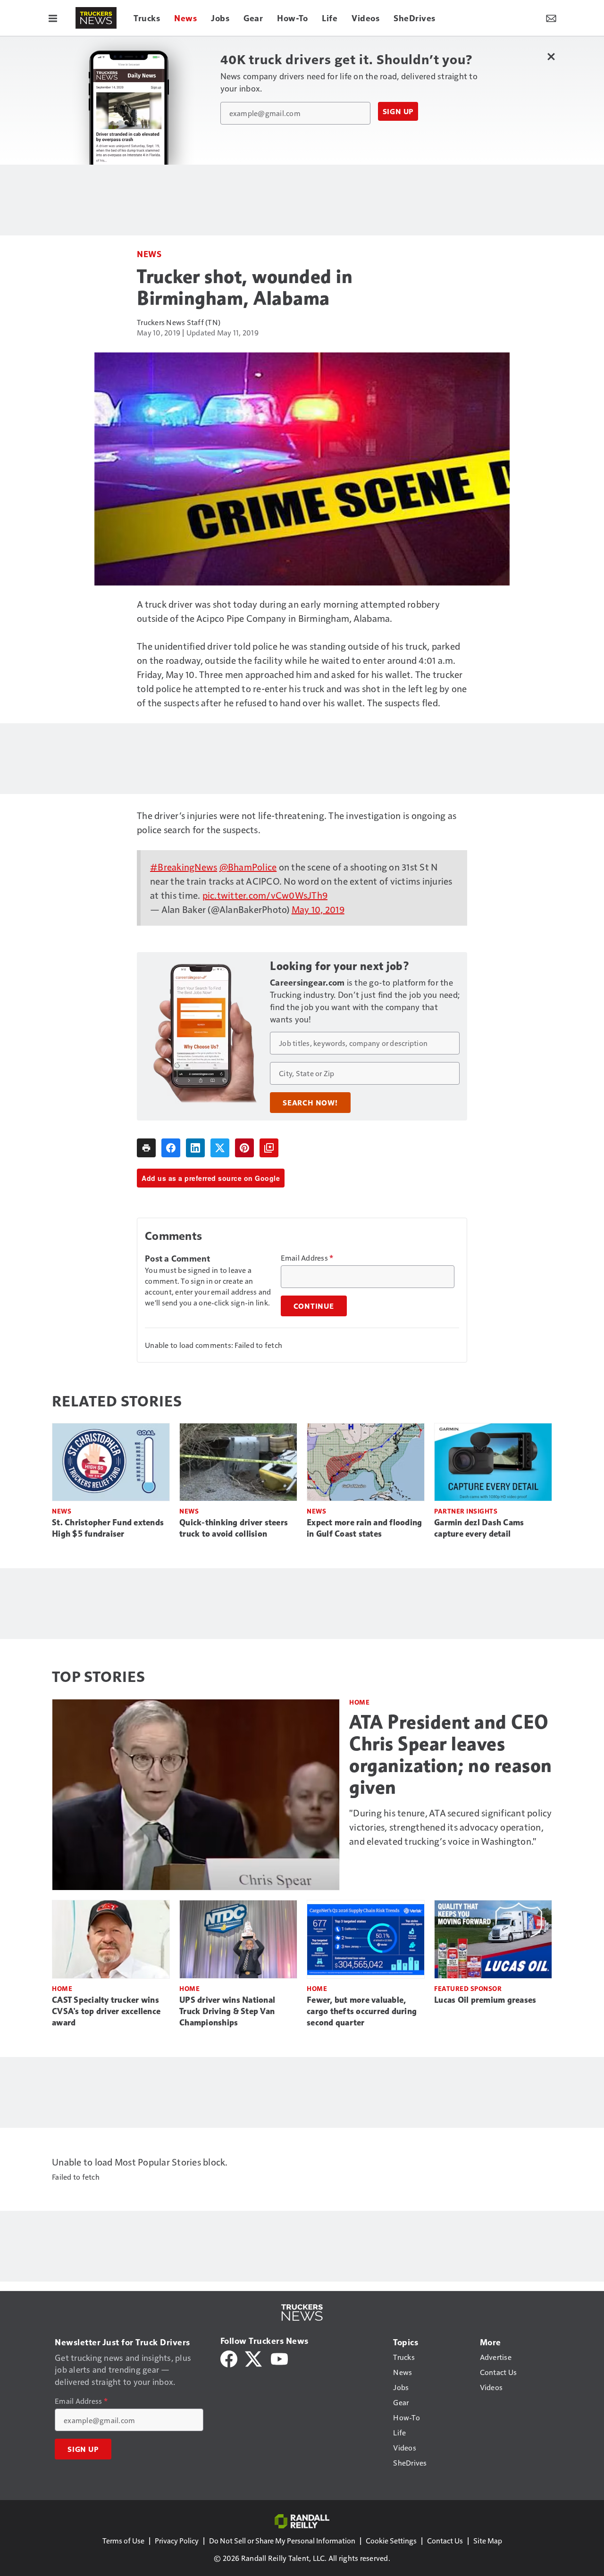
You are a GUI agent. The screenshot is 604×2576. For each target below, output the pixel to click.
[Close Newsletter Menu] (551, 56)
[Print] (146, 1148)
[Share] (171, 1148)
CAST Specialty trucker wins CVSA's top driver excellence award (106, 2011)
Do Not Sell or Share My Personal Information (282, 2540)
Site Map (488, 2540)
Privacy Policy (177, 2540)
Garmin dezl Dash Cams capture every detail (479, 1528)
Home (359, 1702)
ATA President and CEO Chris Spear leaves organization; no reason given (451, 1755)
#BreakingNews (184, 867)
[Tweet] (220, 1148)
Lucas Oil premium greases (485, 2000)
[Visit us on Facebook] (229, 2358)
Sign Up (398, 111)
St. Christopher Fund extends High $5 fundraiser (108, 1528)
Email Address (307, 1258)
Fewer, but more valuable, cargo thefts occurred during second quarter (362, 2011)
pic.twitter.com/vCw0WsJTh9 (265, 895)
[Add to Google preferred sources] (269, 1148)
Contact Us (445, 2540)
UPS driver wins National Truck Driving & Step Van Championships (227, 2011)
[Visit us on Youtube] (279, 2358)
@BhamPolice (248, 867)
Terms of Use (123, 2540)
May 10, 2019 (318, 909)
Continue (314, 1306)
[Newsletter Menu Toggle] (551, 18)
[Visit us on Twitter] (254, 2358)
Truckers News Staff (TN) (179, 322)
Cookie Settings (391, 2540)
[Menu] (53, 18)
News (149, 254)
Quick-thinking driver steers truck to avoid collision (234, 1528)
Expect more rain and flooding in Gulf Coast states (364, 1528)
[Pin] (244, 1148)
